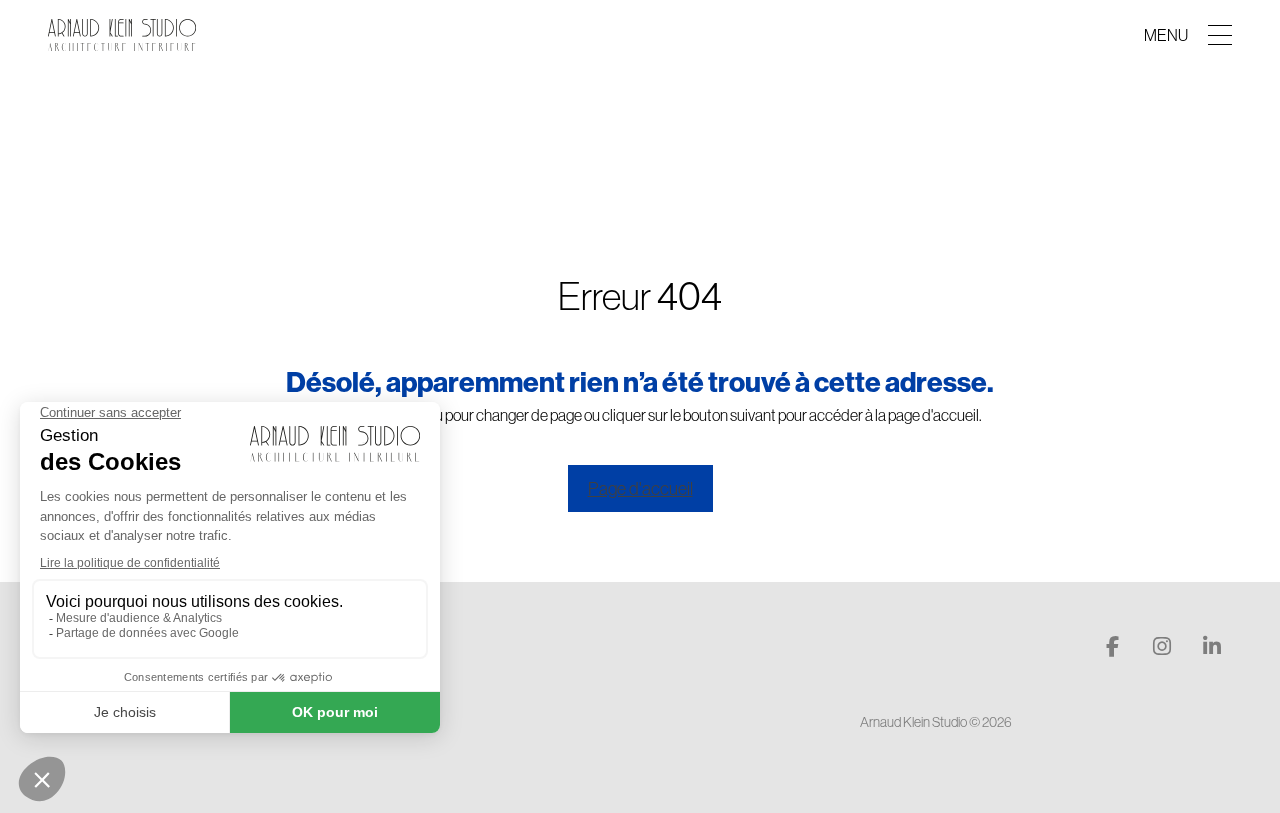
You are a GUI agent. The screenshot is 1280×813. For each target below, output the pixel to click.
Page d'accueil (640, 488)
